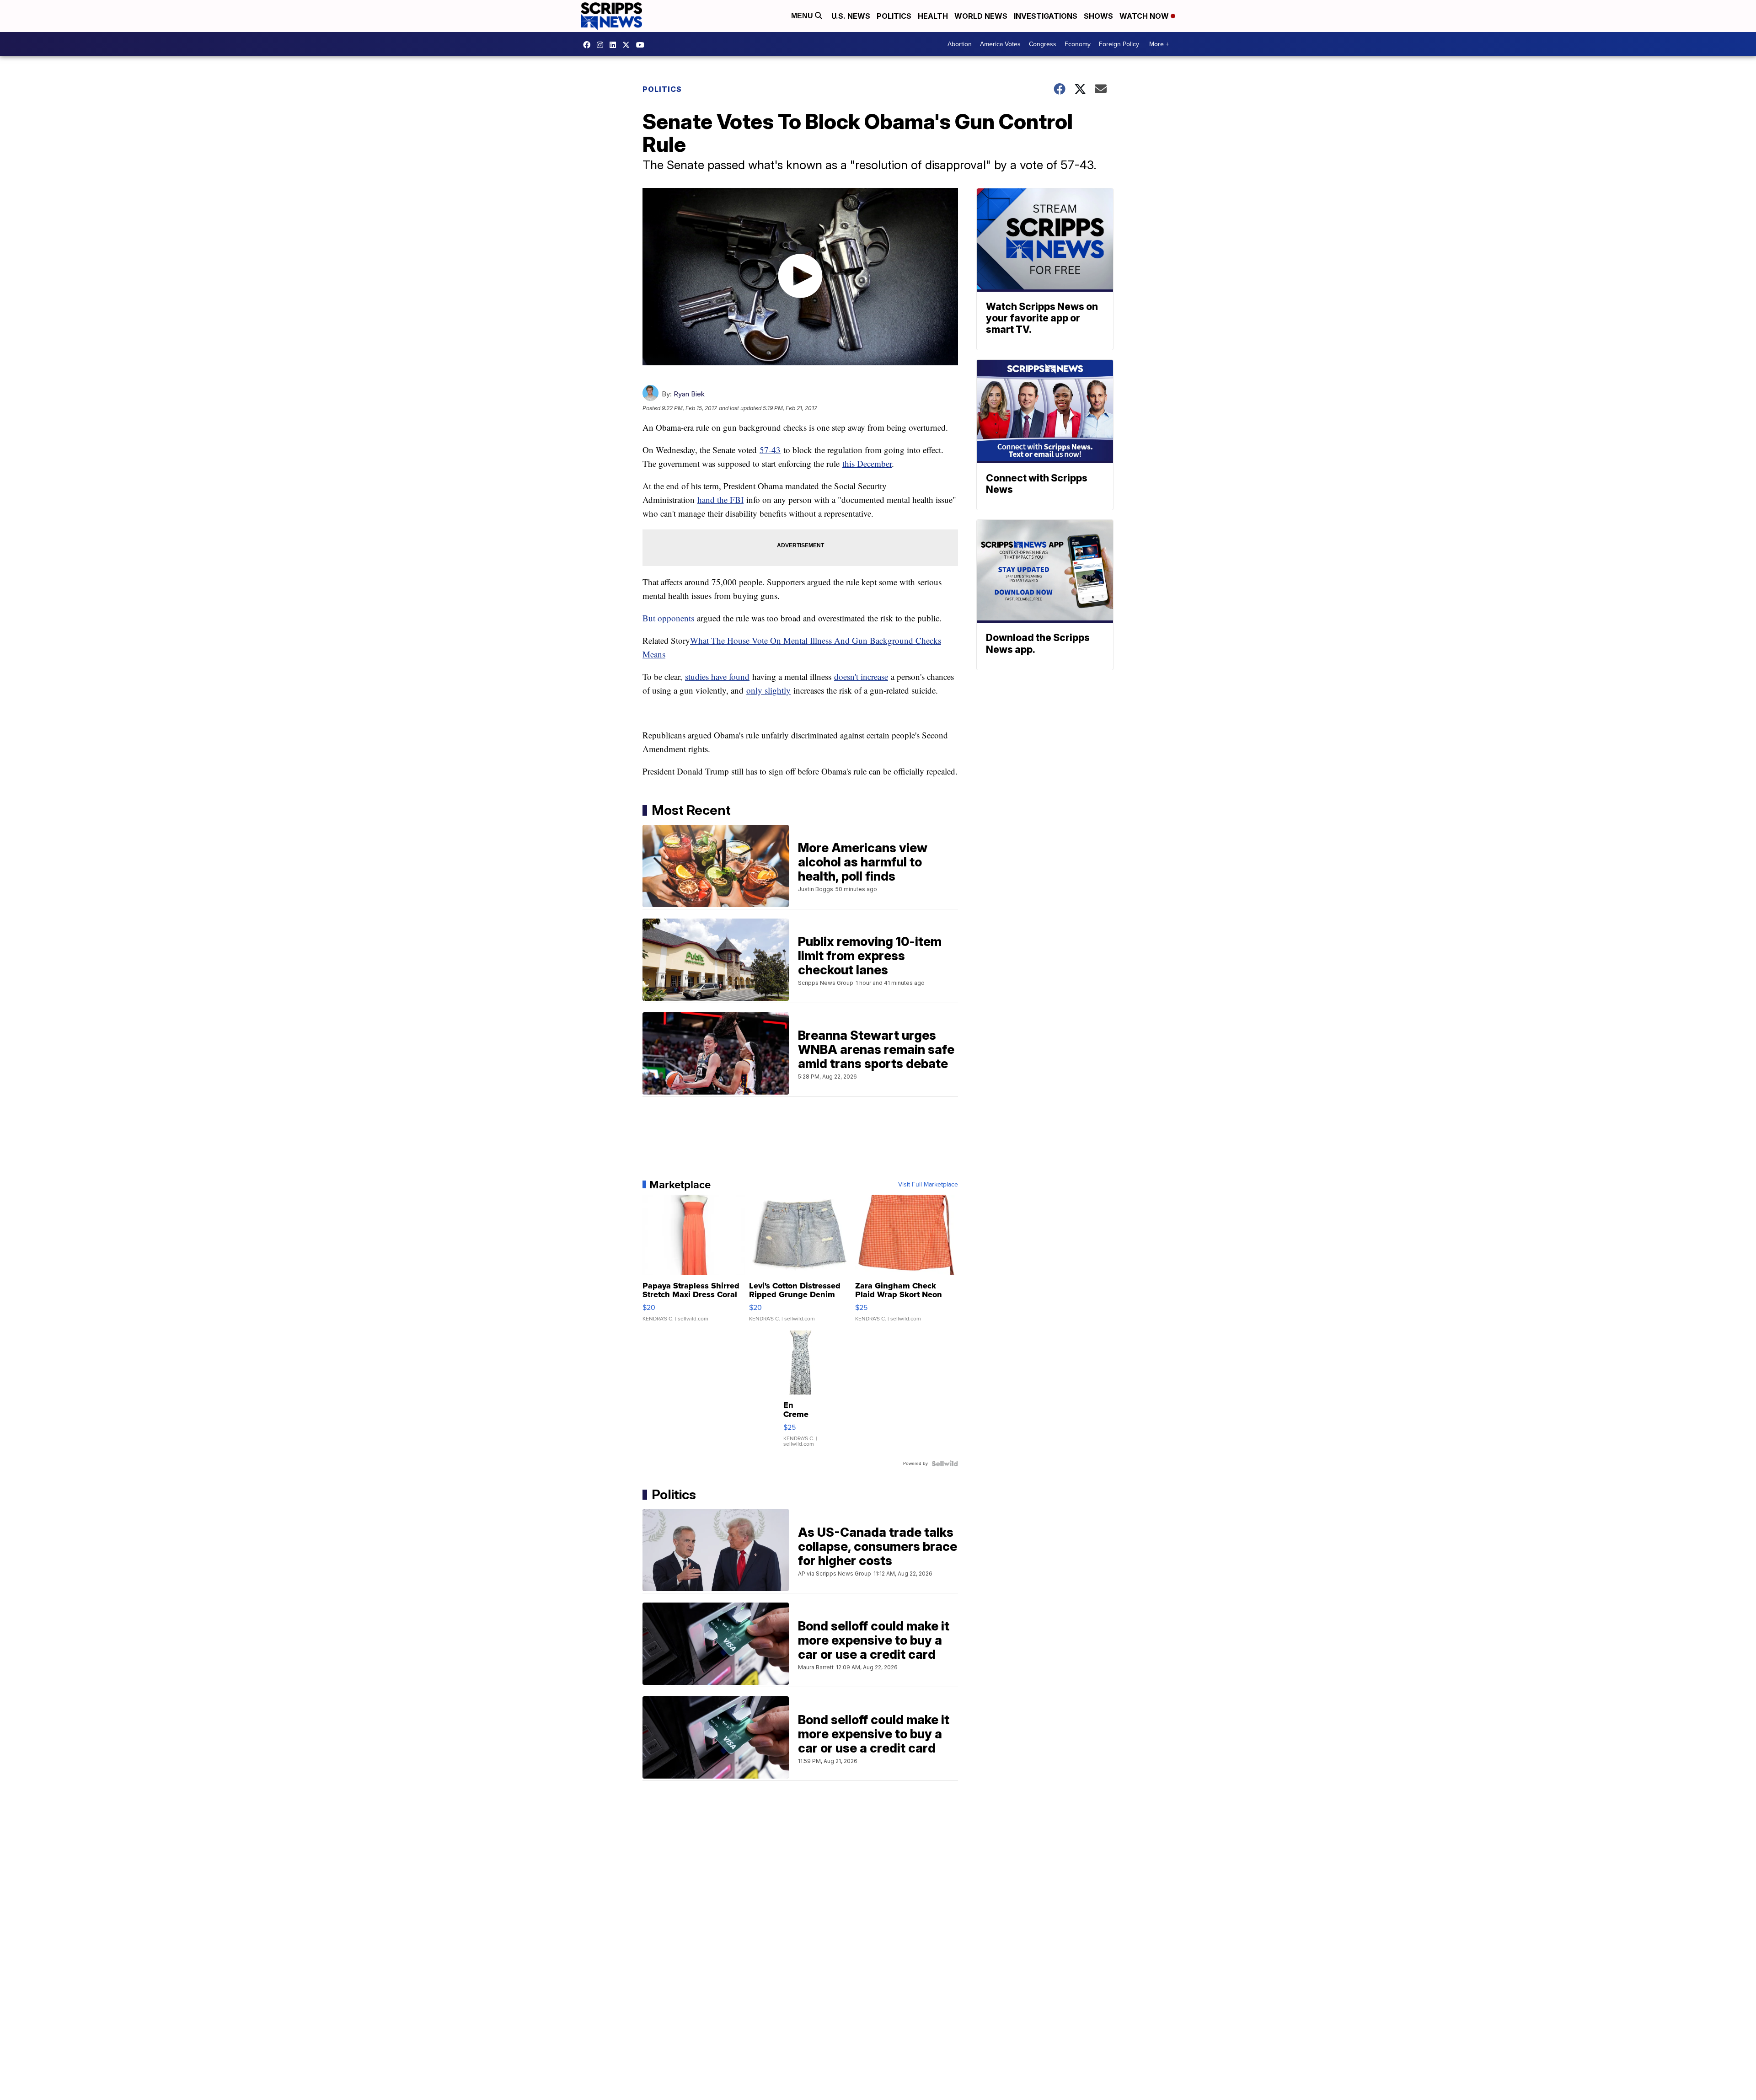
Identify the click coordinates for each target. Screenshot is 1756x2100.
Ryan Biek (689, 394)
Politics (894, 16)
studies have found (717, 676)
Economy (1078, 44)
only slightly (768, 690)
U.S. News (851, 16)
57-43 (770, 450)
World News (981, 16)
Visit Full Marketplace (928, 1185)
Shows (1098, 16)
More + (1159, 44)
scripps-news (615, 45)
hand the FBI (720, 500)
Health (933, 16)
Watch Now (1145, 16)
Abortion (960, 44)
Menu (803, 16)
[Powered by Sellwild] (945, 1464)
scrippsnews (589, 45)
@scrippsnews (642, 45)
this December (867, 463)
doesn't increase (861, 676)
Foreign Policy (1119, 44)
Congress (1043, 44)
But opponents (668, 618)
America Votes (1000, 44)
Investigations (1046, 16)
